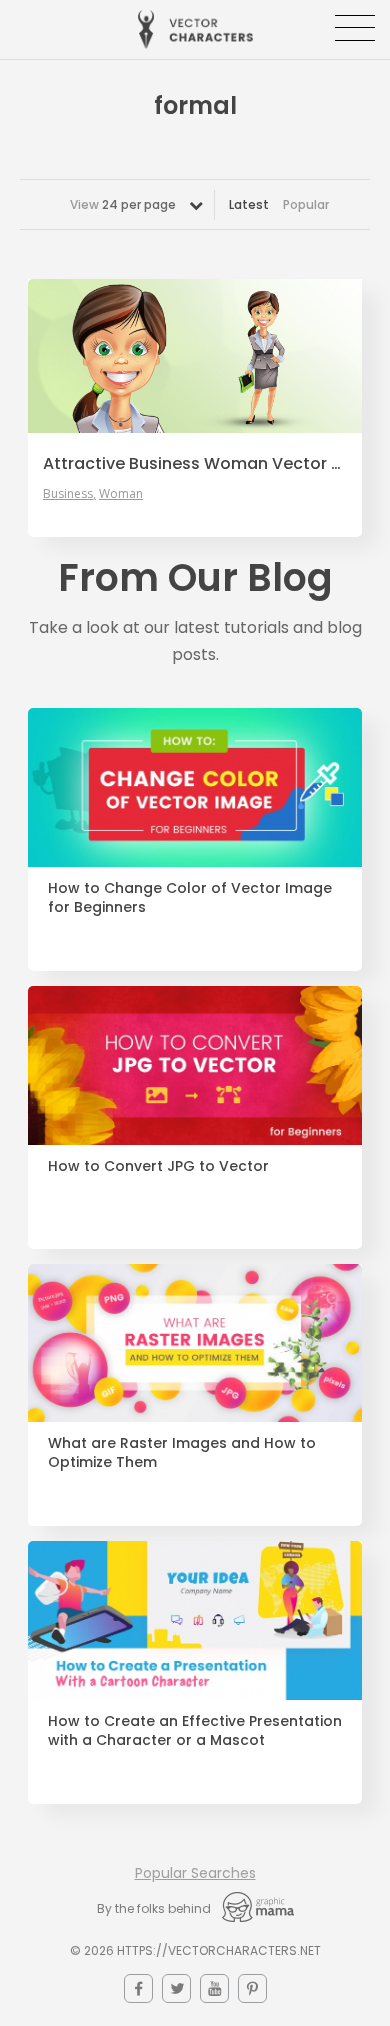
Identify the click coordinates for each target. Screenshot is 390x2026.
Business (68, 494)
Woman (121, 494)
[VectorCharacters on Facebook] (138, 1988)
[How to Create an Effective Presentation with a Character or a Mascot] (195, 1620)
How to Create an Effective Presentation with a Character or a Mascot (195, 1731)
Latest (249, 204)
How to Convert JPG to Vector (158, 1166)
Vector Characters (195, 29)
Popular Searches (195, 1873)
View (123, 204)
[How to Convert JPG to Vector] (195, 1065)
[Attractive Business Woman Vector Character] (195, 356)
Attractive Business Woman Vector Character (195, 464)
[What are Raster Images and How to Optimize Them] (195, 1343)
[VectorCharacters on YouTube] (214, 1988)
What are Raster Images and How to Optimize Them (182, 1453)
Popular (306, 204)
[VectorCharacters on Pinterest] (252, 1988)
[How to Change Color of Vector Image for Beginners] (195, 787)
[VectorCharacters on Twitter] (176, 1988)
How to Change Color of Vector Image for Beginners (190, 898)
